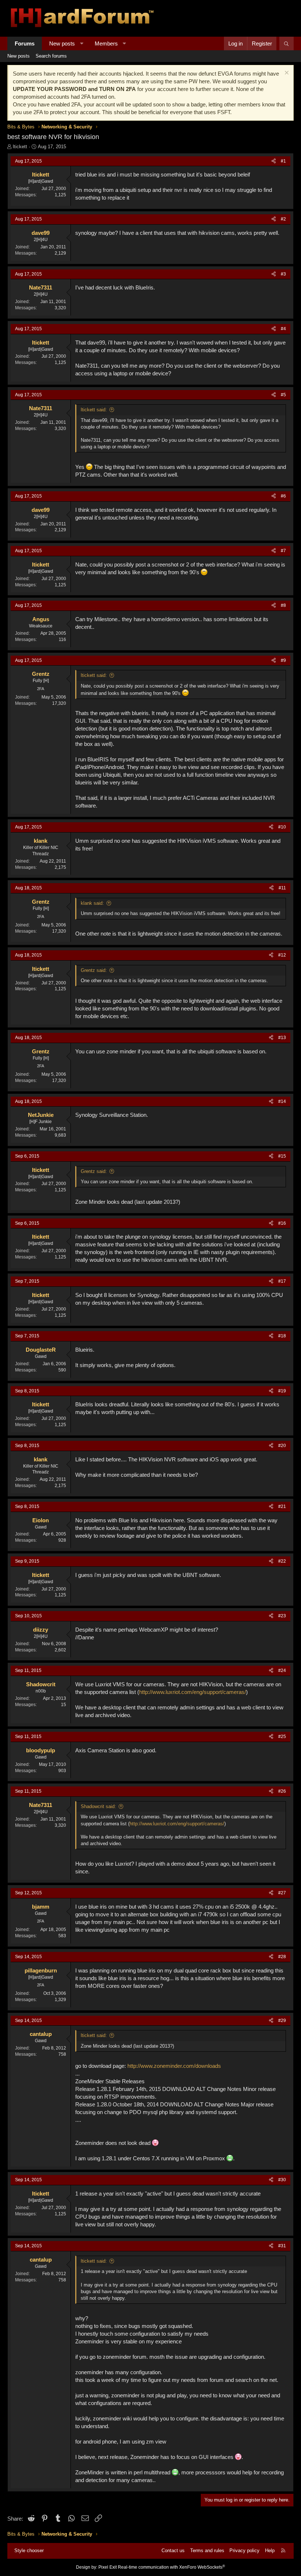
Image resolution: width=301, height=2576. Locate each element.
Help (270, 2551)
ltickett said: (94, 410)
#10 (282, 827)
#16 (282, 1223)
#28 (282, 1957)
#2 (283, 219)
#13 (282, 1038)
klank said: (92, 903)
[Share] (274, 161)
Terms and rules (207, 2551)
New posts (62, 43)
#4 (283, 329)
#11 (282, 888)
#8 (283, 605)
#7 (283, 551)
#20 (282, 1446)
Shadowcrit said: (98, 1806)
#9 (283, 660)
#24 (282, 1670)
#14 (282, 1101)
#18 (282, 1336)
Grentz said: (94, 970)
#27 (282, 1893)
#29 (282, 2021)
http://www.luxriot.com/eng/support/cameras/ (193, 1692)
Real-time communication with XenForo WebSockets (171, 2567)
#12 (282, 955)
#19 (282, 1391)
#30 (282, 2180)
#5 (283, 395)
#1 (283, 161)
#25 (282, 1737)
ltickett (20, 147)
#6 (283, 496)
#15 (282, 1156)
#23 (282, 1616)
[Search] (287, 43)
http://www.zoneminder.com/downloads (174, 2066)
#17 (282, 1281)
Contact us (173, 2551)
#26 (282, 1791)
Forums (25, 43)
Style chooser (29, 2551)
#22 (282, 1561)
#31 (282, 2246)
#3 (283, 274)
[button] (82, 43)
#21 (282, 1506)
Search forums (51, 56)
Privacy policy (244, 2551)
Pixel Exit (108, 2567)
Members (106, 43)
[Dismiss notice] (286, 74)
